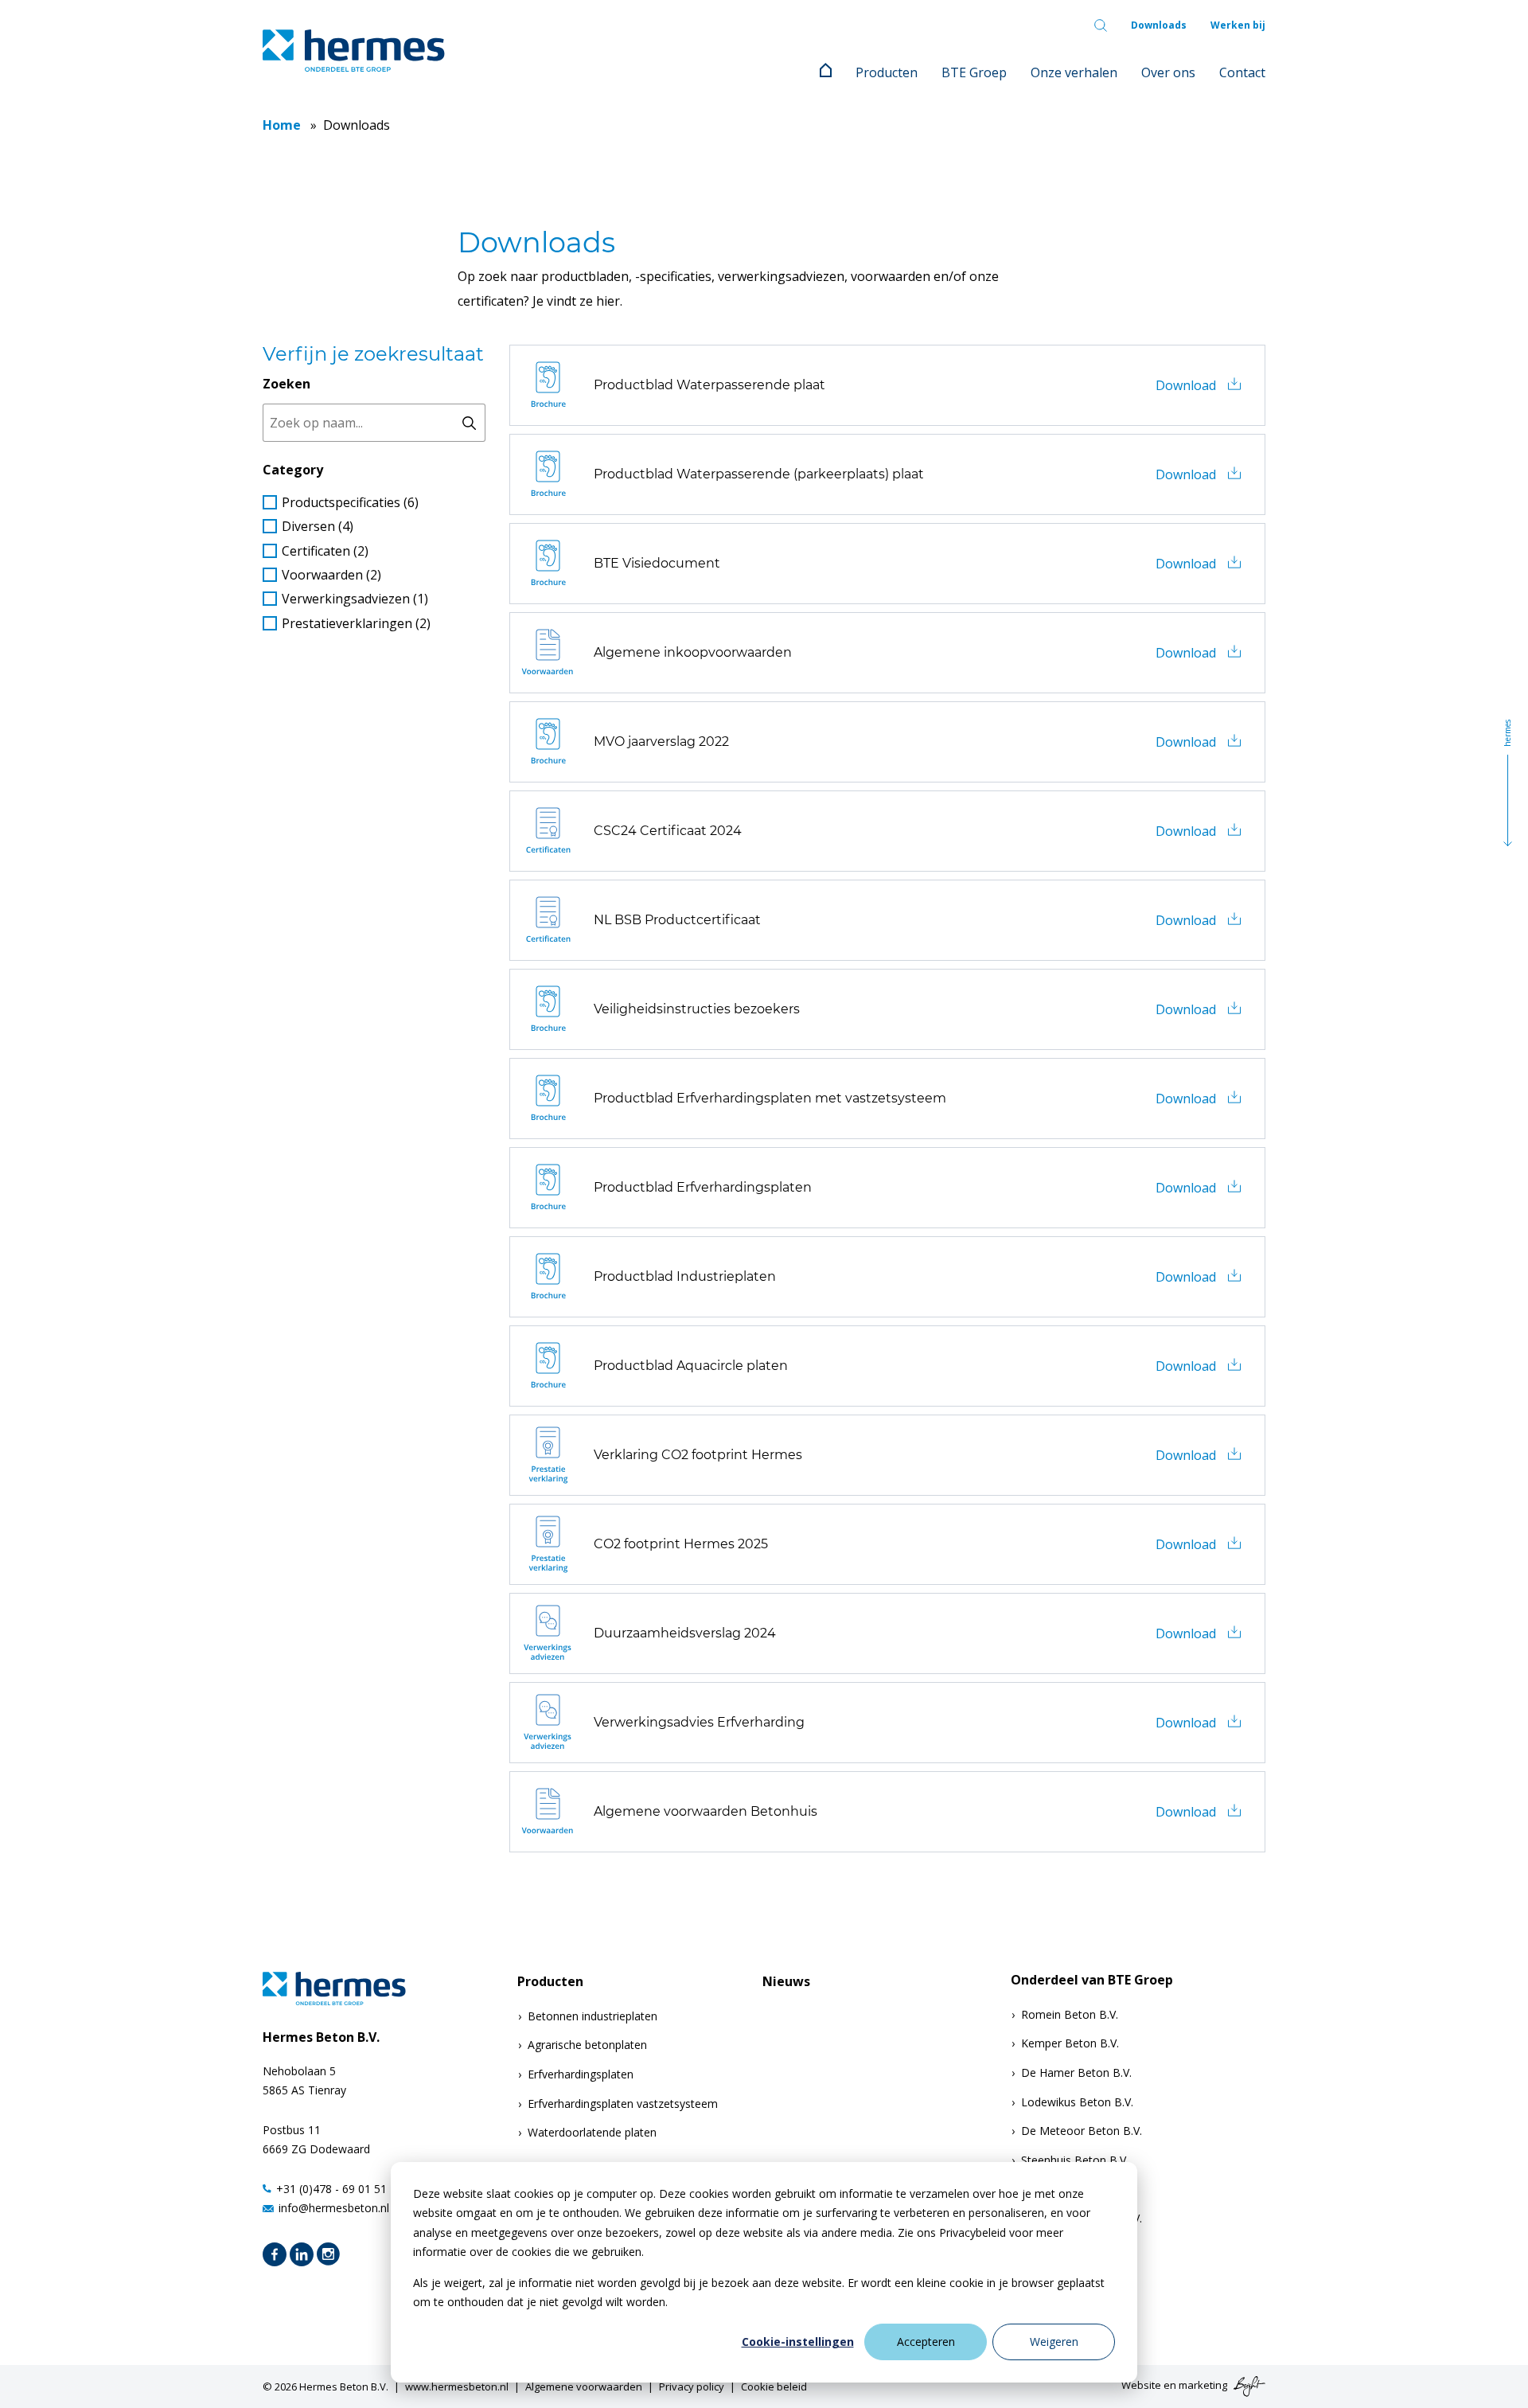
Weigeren (1054, 2342)
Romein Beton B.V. (1070, 2014)
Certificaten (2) (325, 551)
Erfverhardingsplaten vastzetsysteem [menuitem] (623, 2104)
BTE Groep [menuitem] (974, 72)
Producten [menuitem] (887, 72)
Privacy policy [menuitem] (692, 2387)
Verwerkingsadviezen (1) (355, 599)
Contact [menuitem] (1242, 72)
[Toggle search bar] (1101, 25)
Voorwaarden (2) (331, 575)
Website (1141, 2385)
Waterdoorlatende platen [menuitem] (592, 2132)
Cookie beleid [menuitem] (774, 2387)
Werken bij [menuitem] (1238, 25)
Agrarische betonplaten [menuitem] (587, 2045)
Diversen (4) (318, 526)
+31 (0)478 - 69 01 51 (331, 2189)
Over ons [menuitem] (1168, 72)
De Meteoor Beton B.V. (1082, 2131)
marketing (1203, 2385)
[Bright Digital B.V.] (1247, 2385)
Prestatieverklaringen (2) (356, 623)
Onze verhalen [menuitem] (1074, 72)
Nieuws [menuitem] (786, 1982)
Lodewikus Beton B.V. (1077, 2102)
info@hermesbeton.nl (334, 2208)
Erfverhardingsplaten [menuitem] (581, 2074)
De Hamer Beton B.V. (1076, 2072)
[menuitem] (826, 72)
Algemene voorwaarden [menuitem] (584, 2387)
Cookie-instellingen (798, 2342)
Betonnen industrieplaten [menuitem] (592, 2016)
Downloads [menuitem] (1159, 25)
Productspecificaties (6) (350, 502)
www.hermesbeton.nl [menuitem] (457, 2387)
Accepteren (926, 2342)
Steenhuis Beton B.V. (1075, 2160)
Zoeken (286, 384)
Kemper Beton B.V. (1070, 2043)
